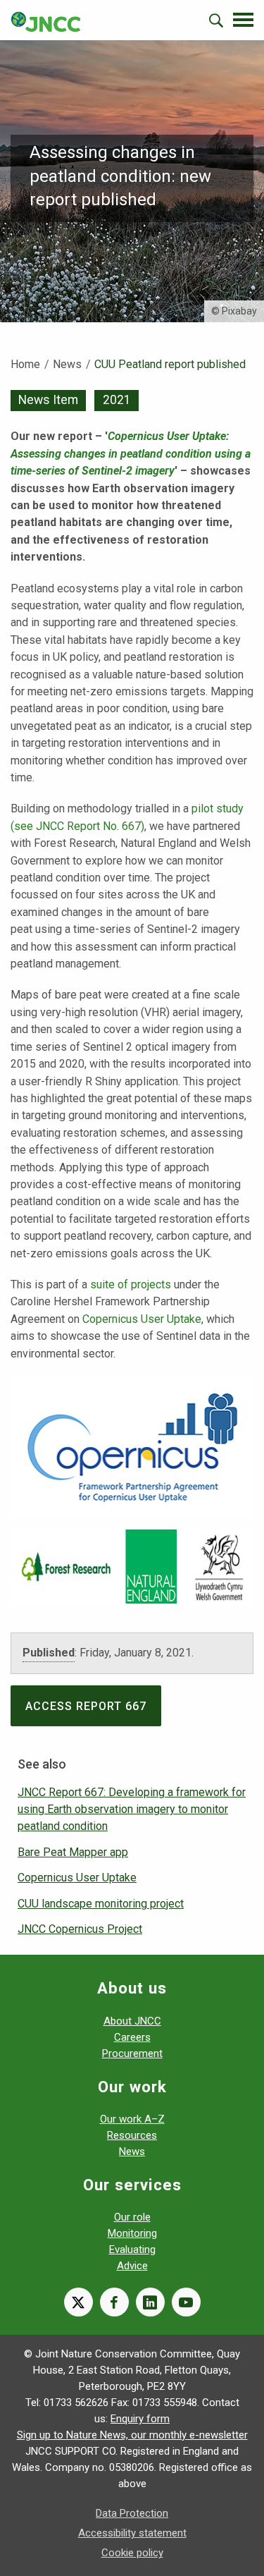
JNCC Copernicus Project (80, 1929)
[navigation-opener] (243, 20)
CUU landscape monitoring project (101, 1904)
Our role (132, 2217)
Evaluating (132, 2250)
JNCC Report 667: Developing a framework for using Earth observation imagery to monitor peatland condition (132, 1809)
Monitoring (132, 2233)
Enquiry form (140, 2419)
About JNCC (132, 2021)
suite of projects (131, 1284)
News (67, 364)
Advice (132, 2266)
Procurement (132, 2053)
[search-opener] (216, 20)
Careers (132, 2037)
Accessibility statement (132, 2533)
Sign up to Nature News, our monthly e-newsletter (132, 2435)
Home (25, 364)
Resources (132, 2135)
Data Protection (132, 2513)
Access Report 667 (86, 1706)
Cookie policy (132, 2553)
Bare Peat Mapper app (73, 1852)
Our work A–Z (132, 2119)
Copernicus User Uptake (142, 1319)
